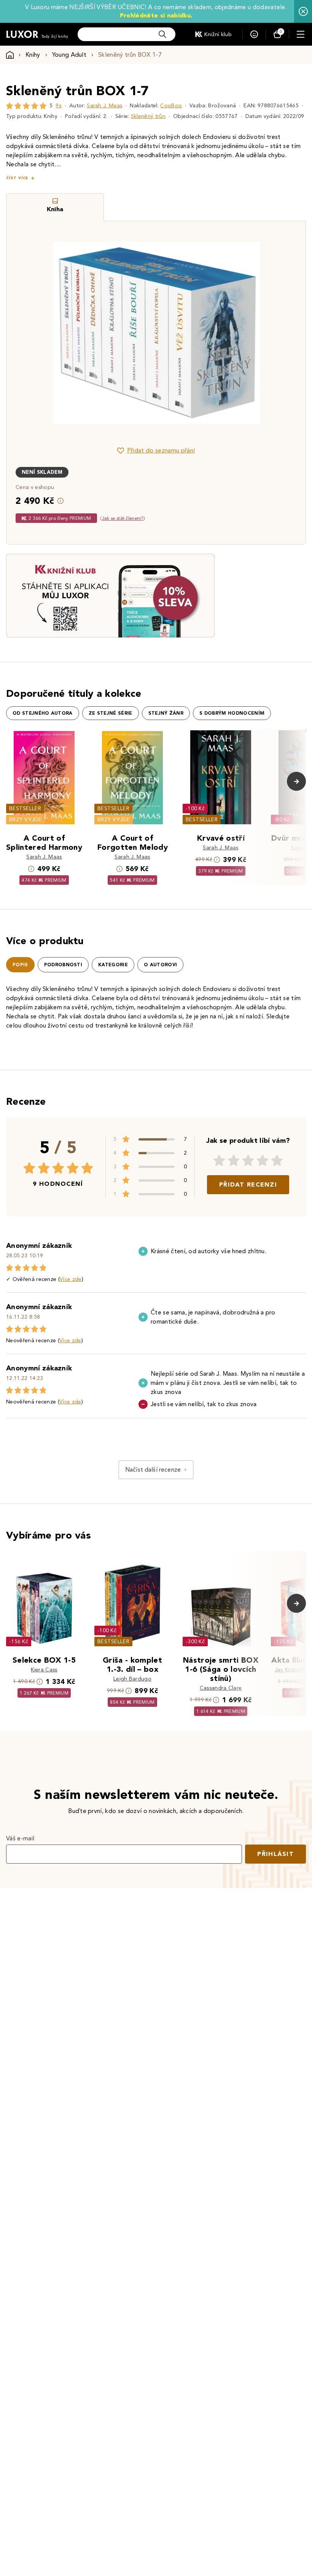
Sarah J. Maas (104, 106)
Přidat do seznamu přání (161, 450)
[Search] (162, 34)
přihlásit (275, 1854)
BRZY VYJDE (25, 820)
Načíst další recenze (153, 1470)
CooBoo (171, 106)
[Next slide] (242, 333)
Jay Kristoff (289, 1670)
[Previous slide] (70, 333)
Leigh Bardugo (132, 1679)
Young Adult (69, 55)
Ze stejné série (111, 713)
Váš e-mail (20, 1838)
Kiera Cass (44, 1670)
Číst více (17, 178)
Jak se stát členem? (123, 518)
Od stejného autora (43, 713)
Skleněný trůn (148, 116)
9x (59, 106)
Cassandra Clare (221, 1688)
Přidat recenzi (248, 1184)
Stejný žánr (166, 713)
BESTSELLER (25, 808)
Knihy (33, 55)
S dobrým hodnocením (232, 713)
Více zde (71, 1279)
